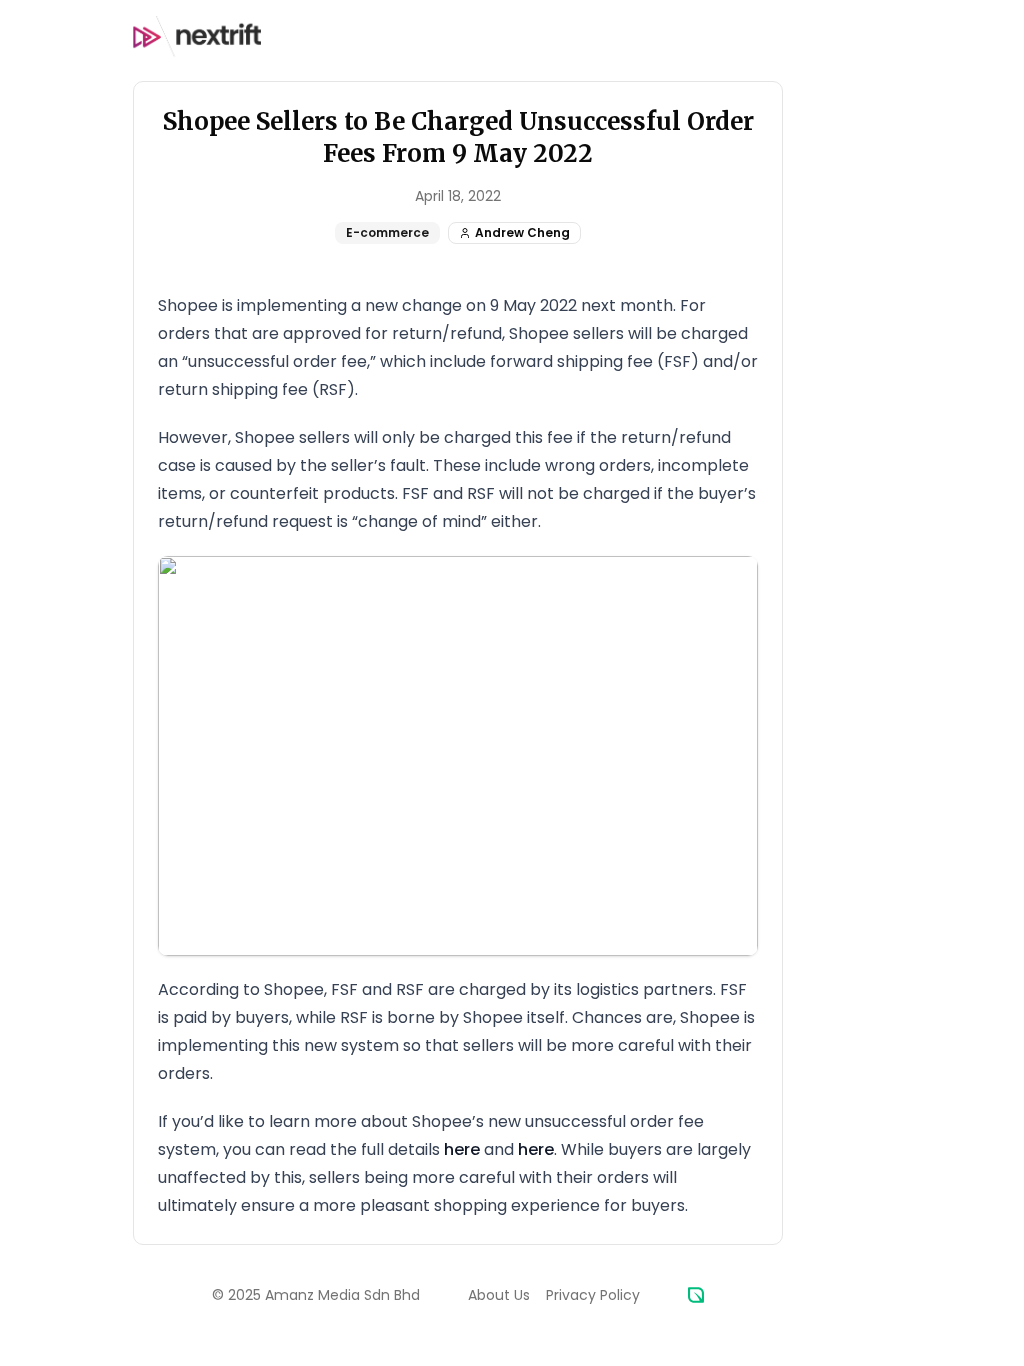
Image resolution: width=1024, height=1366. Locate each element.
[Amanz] (696, 1295)
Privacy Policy (593, 1295)
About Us (499, 1295)
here (462, 1149)
